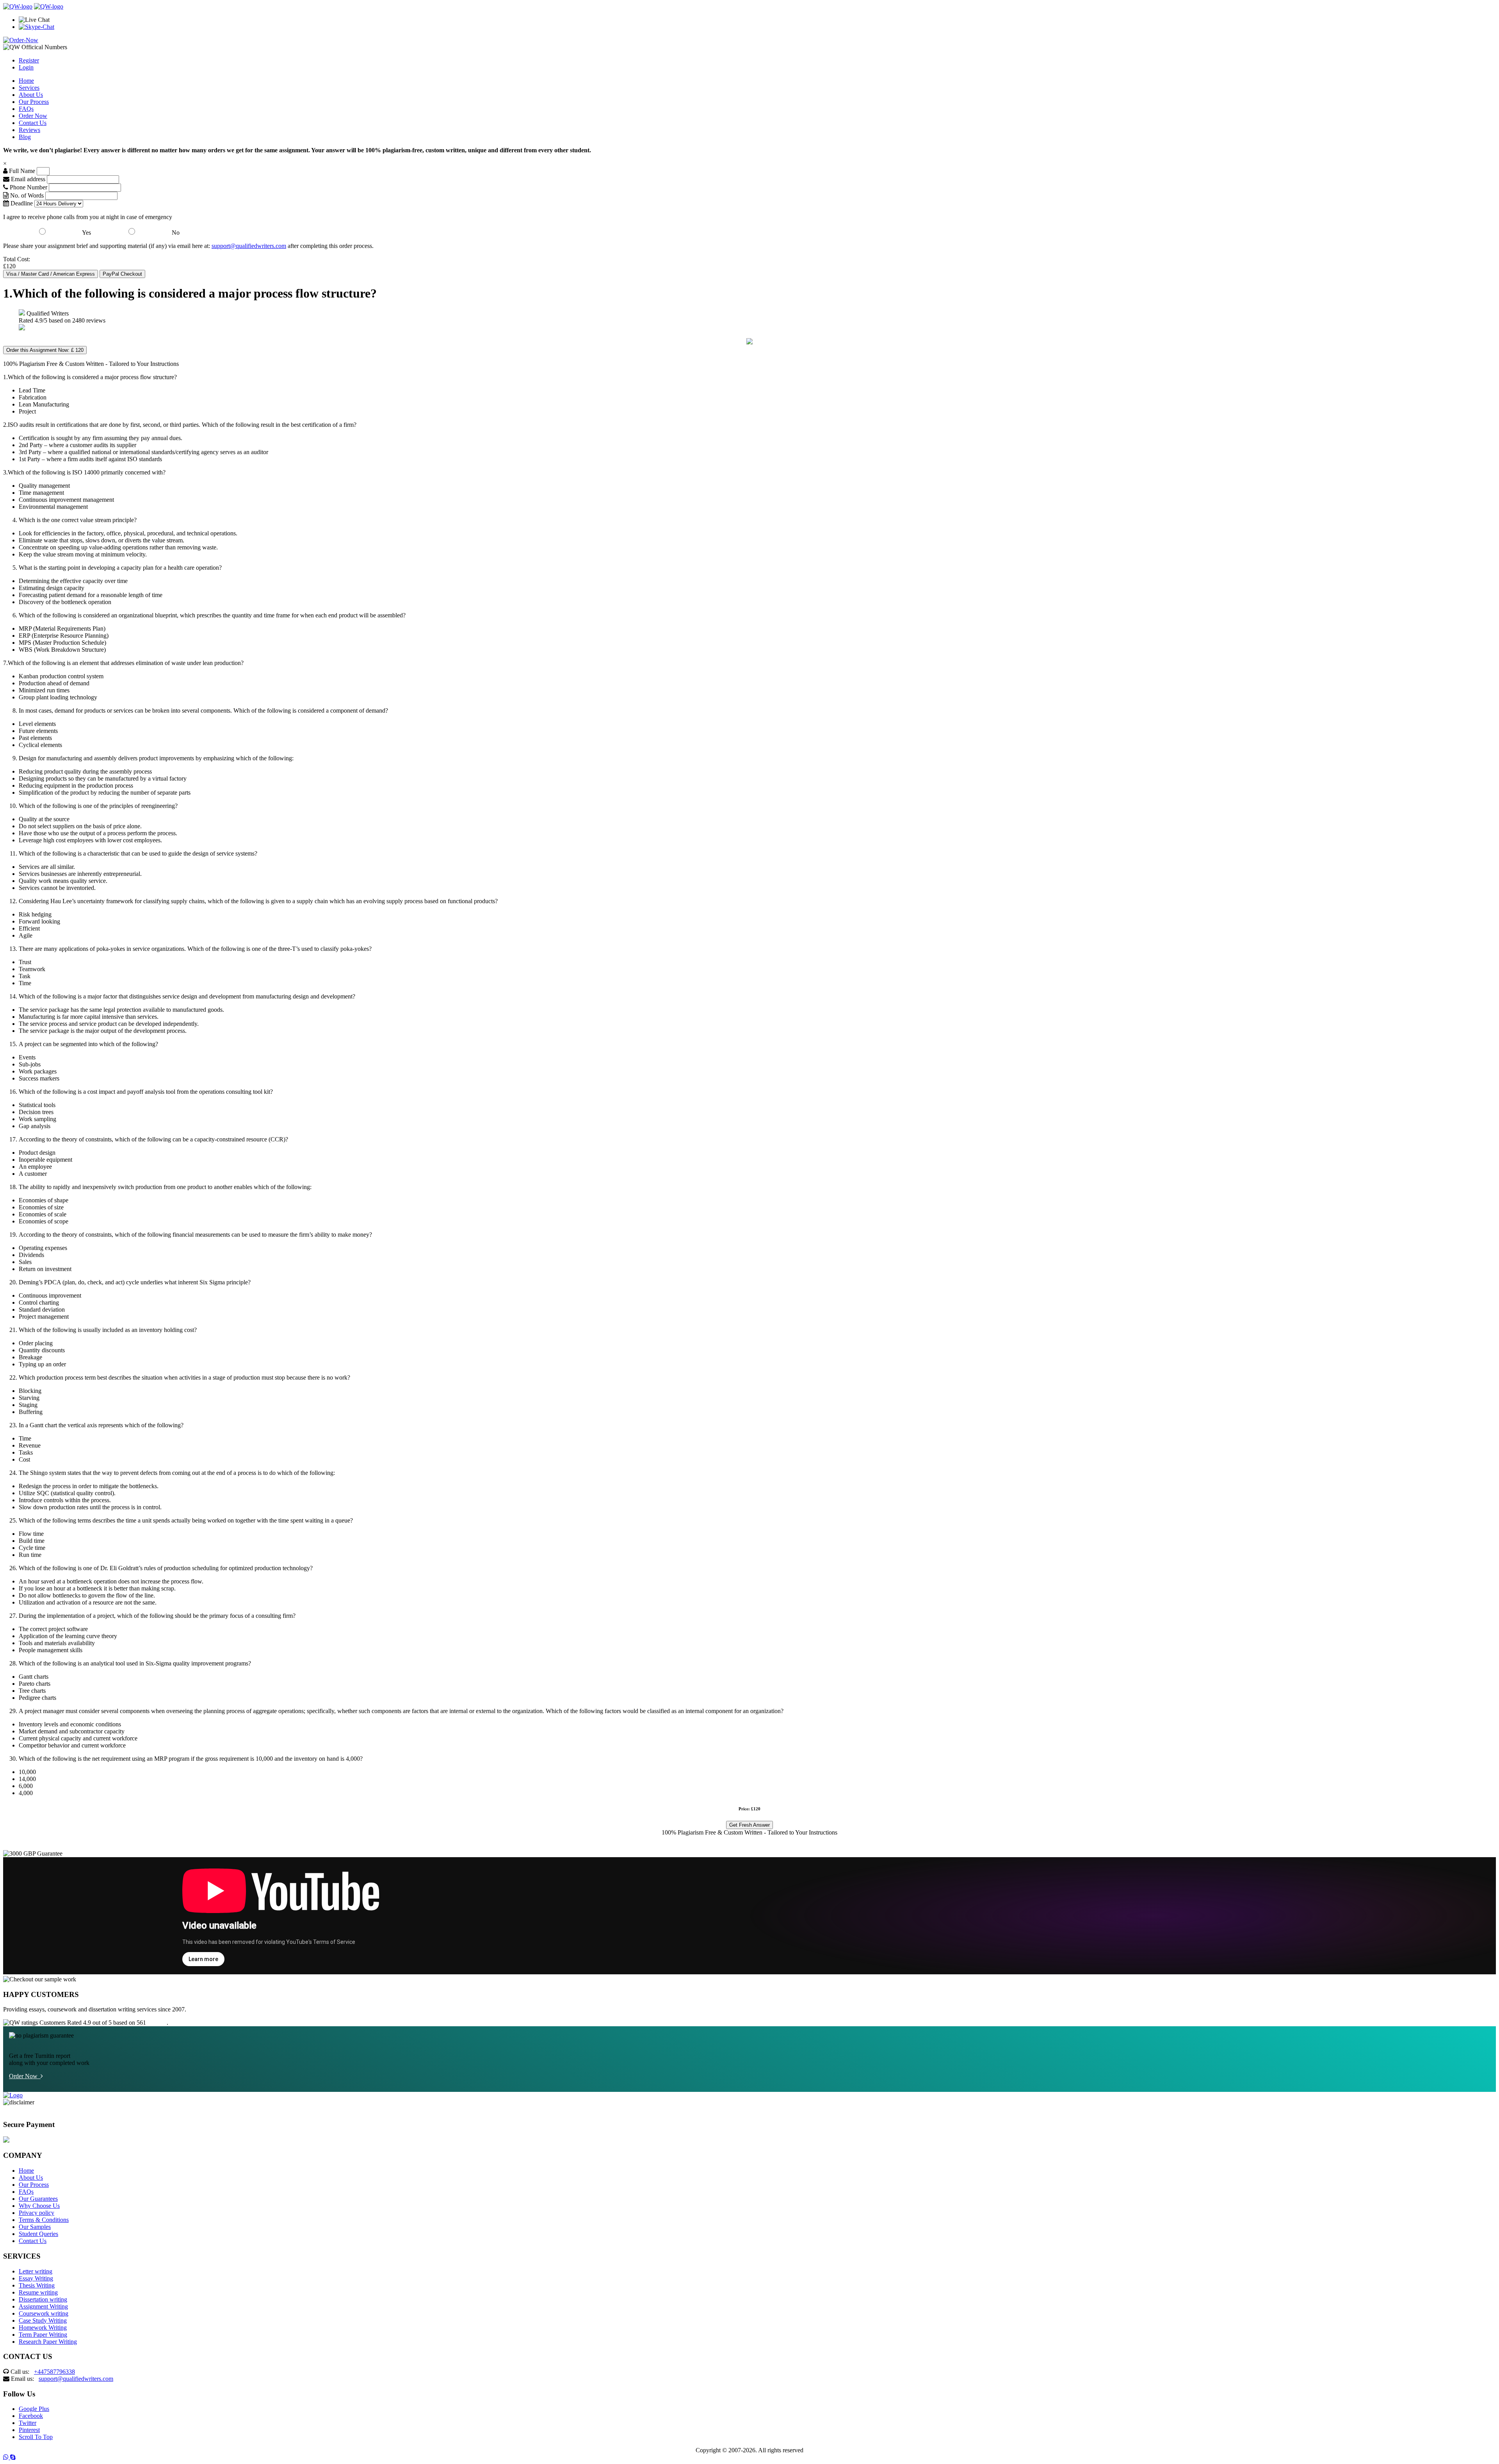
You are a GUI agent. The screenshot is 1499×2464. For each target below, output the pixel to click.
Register (29, 60)
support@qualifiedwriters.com (249, 246)
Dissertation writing (43, 2299)
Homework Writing (43, 2328)
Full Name (21, 171)
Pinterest (29, 2430)
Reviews (29, 130)
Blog (25, 137)
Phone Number (28, 187)
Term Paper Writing (43, 2335)
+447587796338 (54, 2372)
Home (26, 81)
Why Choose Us (39, 2206)
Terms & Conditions (44, 2220)
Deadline (21, 203)
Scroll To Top (36, 2437)
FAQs (26, 109)
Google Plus (34, 2409)
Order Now (33, 116)
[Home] (18, 6)
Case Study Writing (43, 2320)
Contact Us (33, 123)
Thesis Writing (37, 2285)
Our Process (34, 102)
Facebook (31, 2416)
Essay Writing (36, 2278)
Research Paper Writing (48, 2342)
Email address (27, 179)
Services (29, 88)
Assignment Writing (43, 2306)
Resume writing (38, 2292)
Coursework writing (44, 2313)
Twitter (28, 2423)
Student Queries (38, 2234)
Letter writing (36, 2271)
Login (26, 67)
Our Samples (35, 2227)
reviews (157, 2023)
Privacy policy (36, 2213)
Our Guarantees (38, 2199)
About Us (31, 95)
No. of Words (27, 195)
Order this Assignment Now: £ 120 (45, 350)
